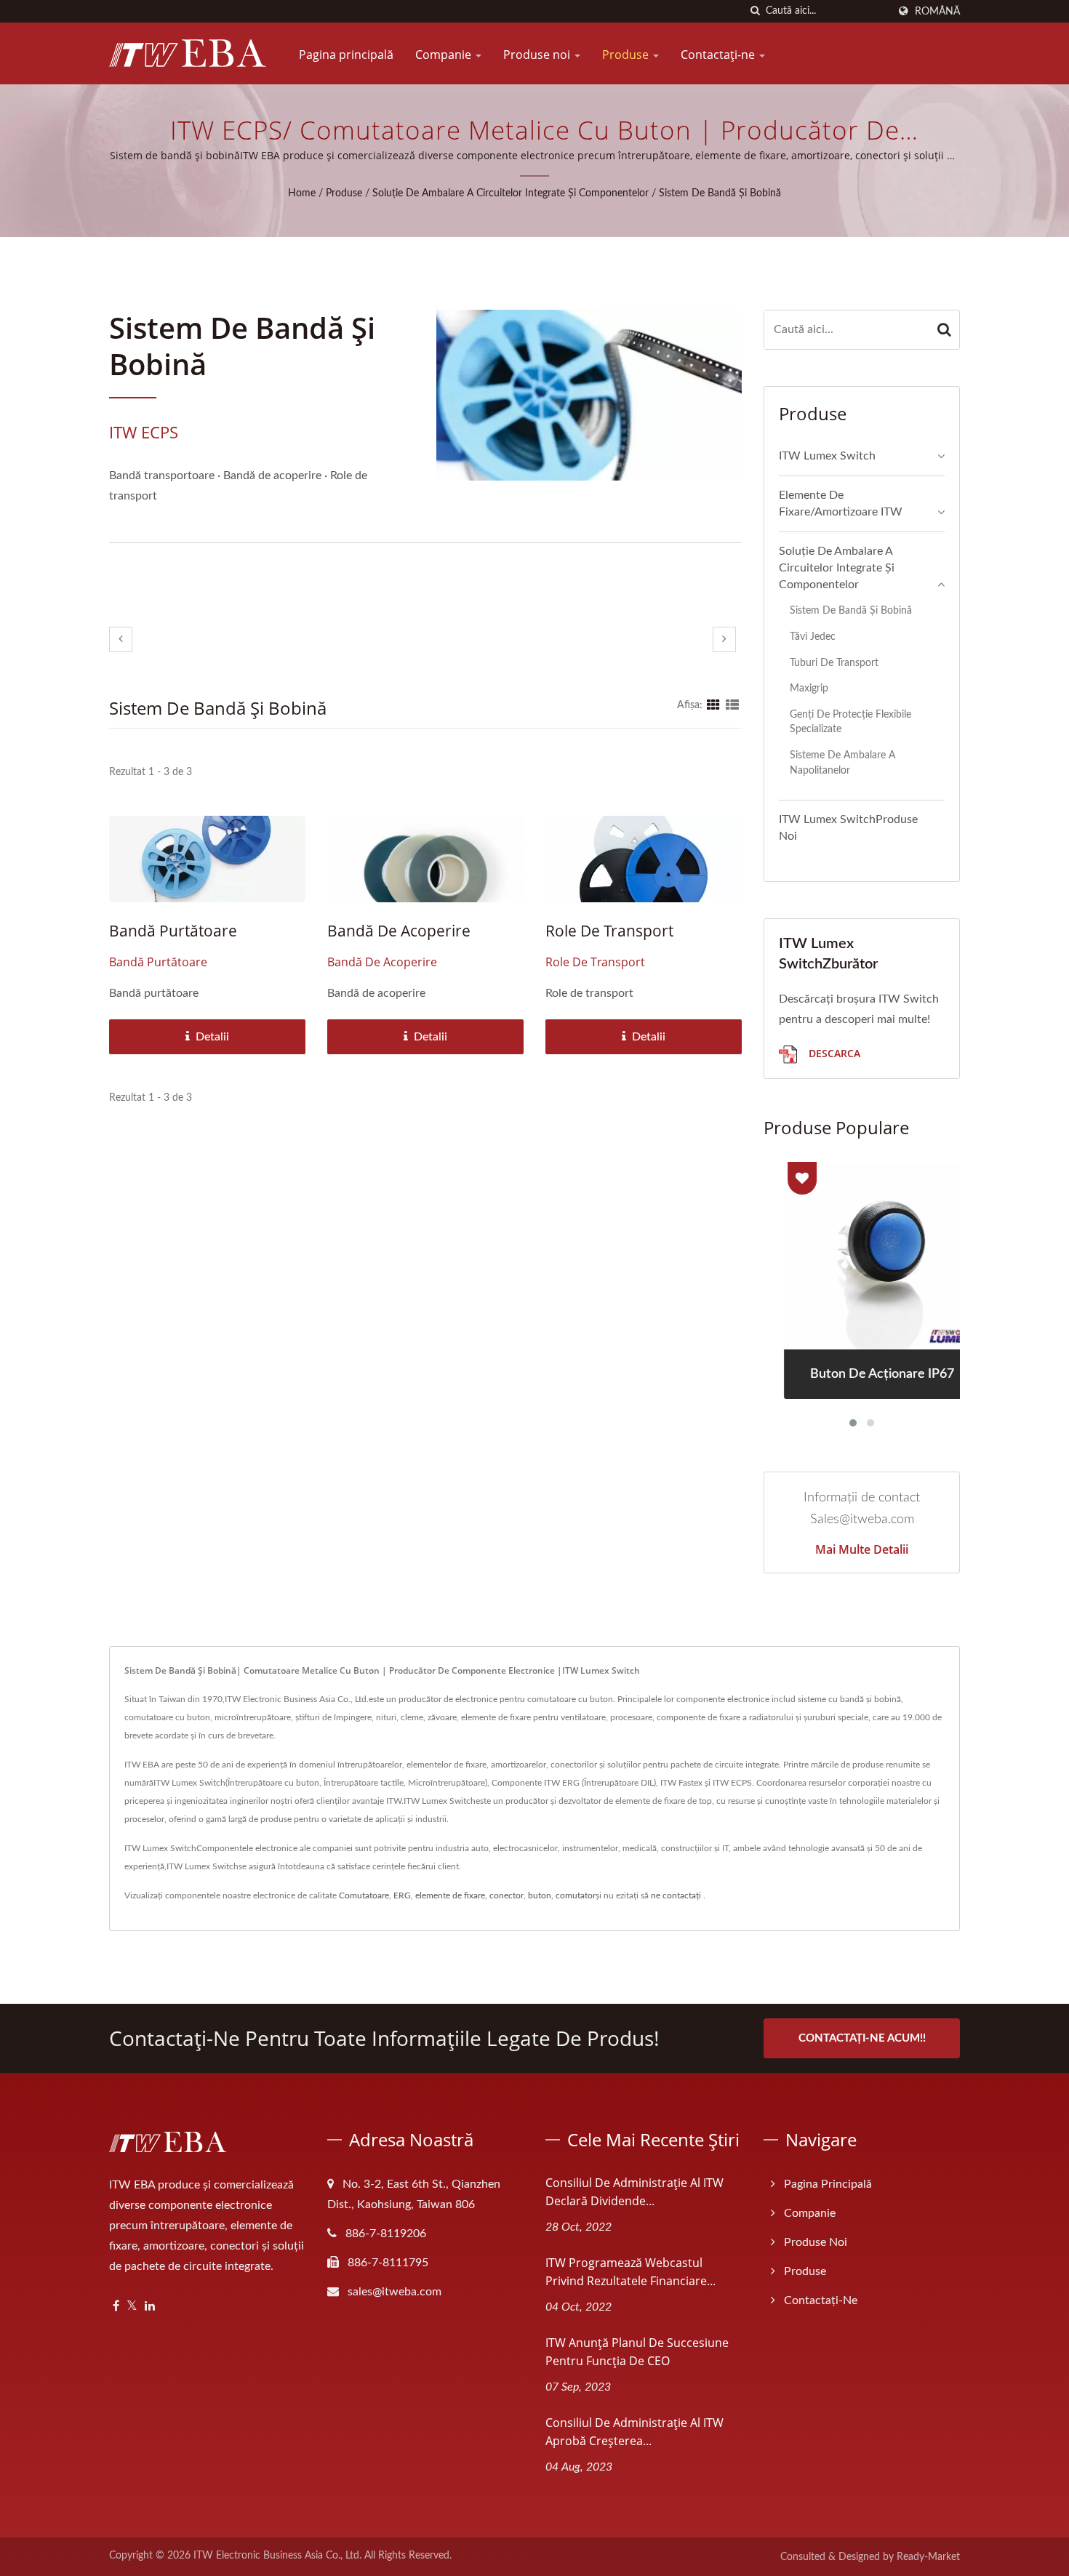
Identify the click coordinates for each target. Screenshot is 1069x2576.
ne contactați (676, 1895)
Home (302, 193)
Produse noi (538, 55)
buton (540, 1895)
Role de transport (609, 931)
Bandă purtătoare (173, 931)
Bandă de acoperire (399, 931)
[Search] (945, 330)
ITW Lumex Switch (827, 456)
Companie (445, 55)
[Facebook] (116, 2307)
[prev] (121, 639)
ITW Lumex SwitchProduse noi (848, 828)
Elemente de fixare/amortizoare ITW (841, 503)
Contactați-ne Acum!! (862, 2038)
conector (507, 1895)
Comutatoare (364, 1895)
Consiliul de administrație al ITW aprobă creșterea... (634, 2432)
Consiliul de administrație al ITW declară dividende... (634, 2192)
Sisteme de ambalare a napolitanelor (842, 763)
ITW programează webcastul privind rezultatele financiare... (630, 2272)
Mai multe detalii (862, 1549)
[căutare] (755, 11)
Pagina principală (346, 55)
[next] (724, 639)
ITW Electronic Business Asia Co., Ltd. (277, 2556)
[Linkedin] (150, 2307)
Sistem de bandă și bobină (720, 193)
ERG (402, 1895)
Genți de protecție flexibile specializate (850, 722)
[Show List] (732, 705)
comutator (576, 1895)
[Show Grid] (713, 705)
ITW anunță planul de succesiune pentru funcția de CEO (637, 2352)
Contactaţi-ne (719, 55)
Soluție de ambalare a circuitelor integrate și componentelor (511, 193)
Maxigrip (809, 688)
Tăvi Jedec (813, 637)
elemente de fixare (450, 1895)
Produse (627, 55)
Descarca (833, 1053)
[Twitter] (132, 2307)
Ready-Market (928, 2557)
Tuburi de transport (834, 663)
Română (937, 11)
